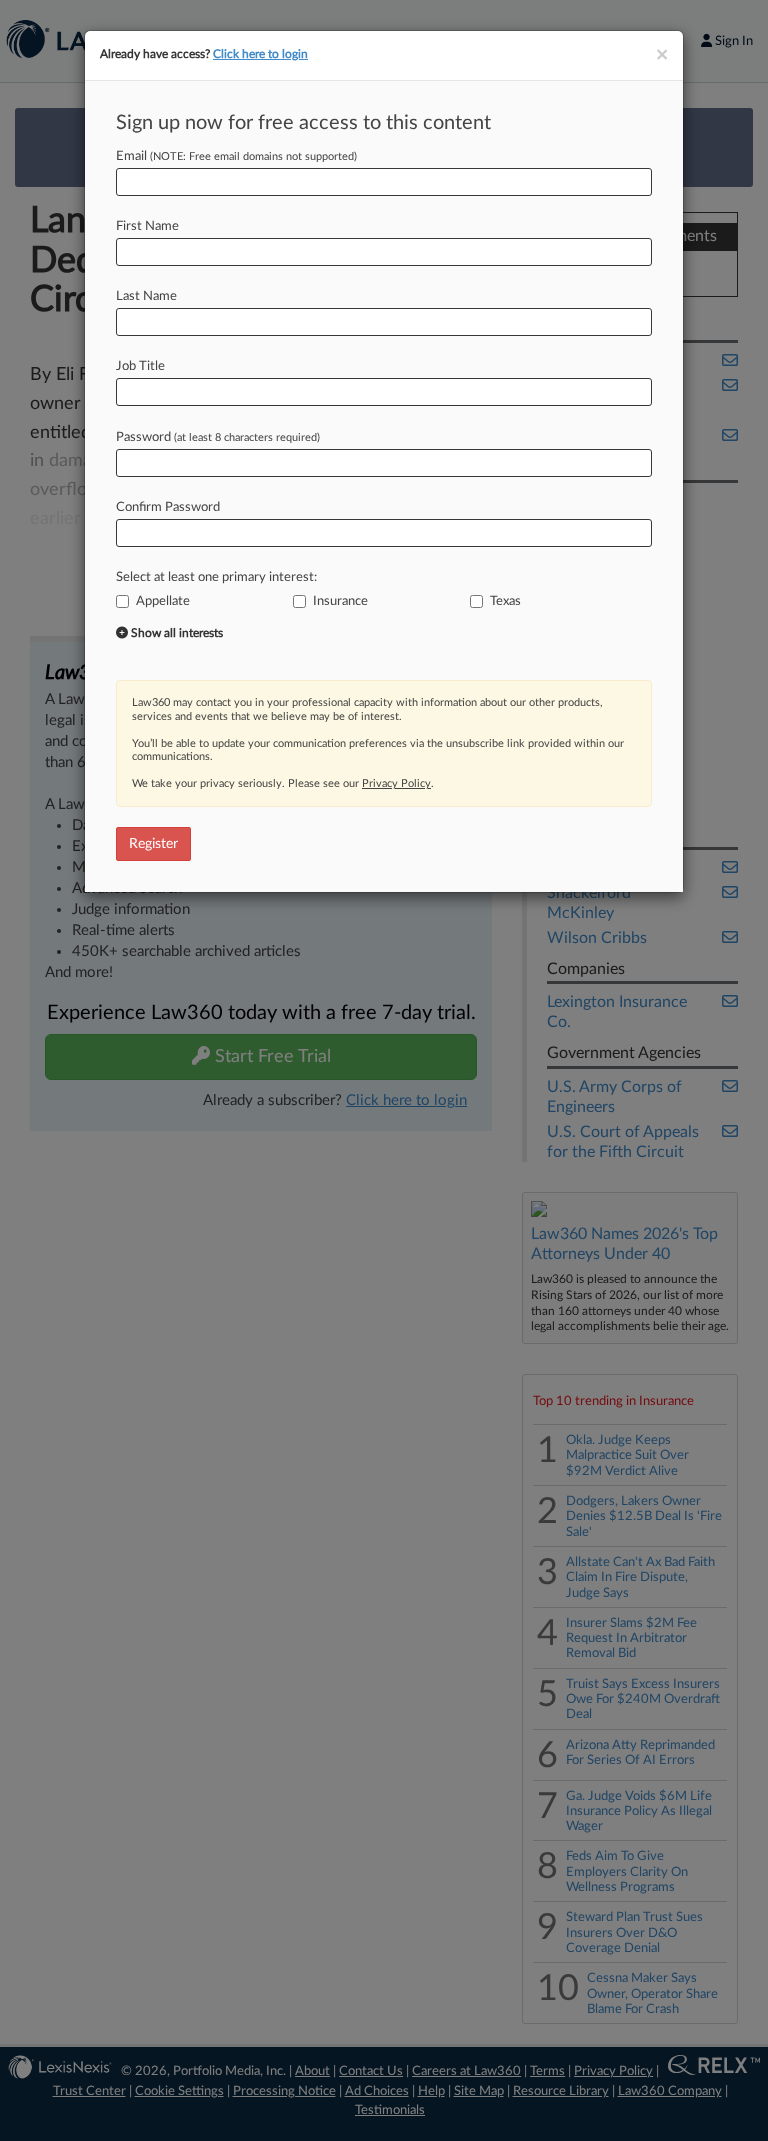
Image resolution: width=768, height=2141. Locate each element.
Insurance (340, 601)
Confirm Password (168, 507)
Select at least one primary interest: (216, 577)
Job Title (140, 366)
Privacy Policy (396, 783)
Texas (505, 601)
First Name (147, 226)
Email (236, 156)
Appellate (163, 601)
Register (153, 844)
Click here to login (260, 54)
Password (218, 437)
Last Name (146, 296)
